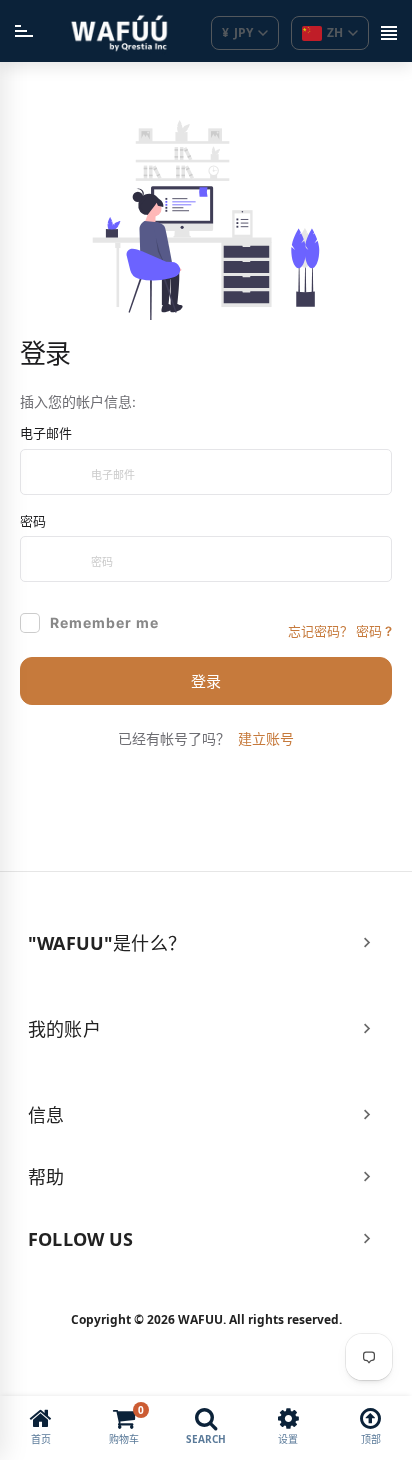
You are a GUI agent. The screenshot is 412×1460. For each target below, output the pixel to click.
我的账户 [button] (64, 1029)
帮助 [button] (46, 1177)
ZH (335, 32)
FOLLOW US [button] (81, 1239)
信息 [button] (46, 1115)
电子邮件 (46, 433)
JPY (237, 32)
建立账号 (266, 738)
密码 (33, 521)
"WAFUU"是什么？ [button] (107, 943)
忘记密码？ (340, 631)
